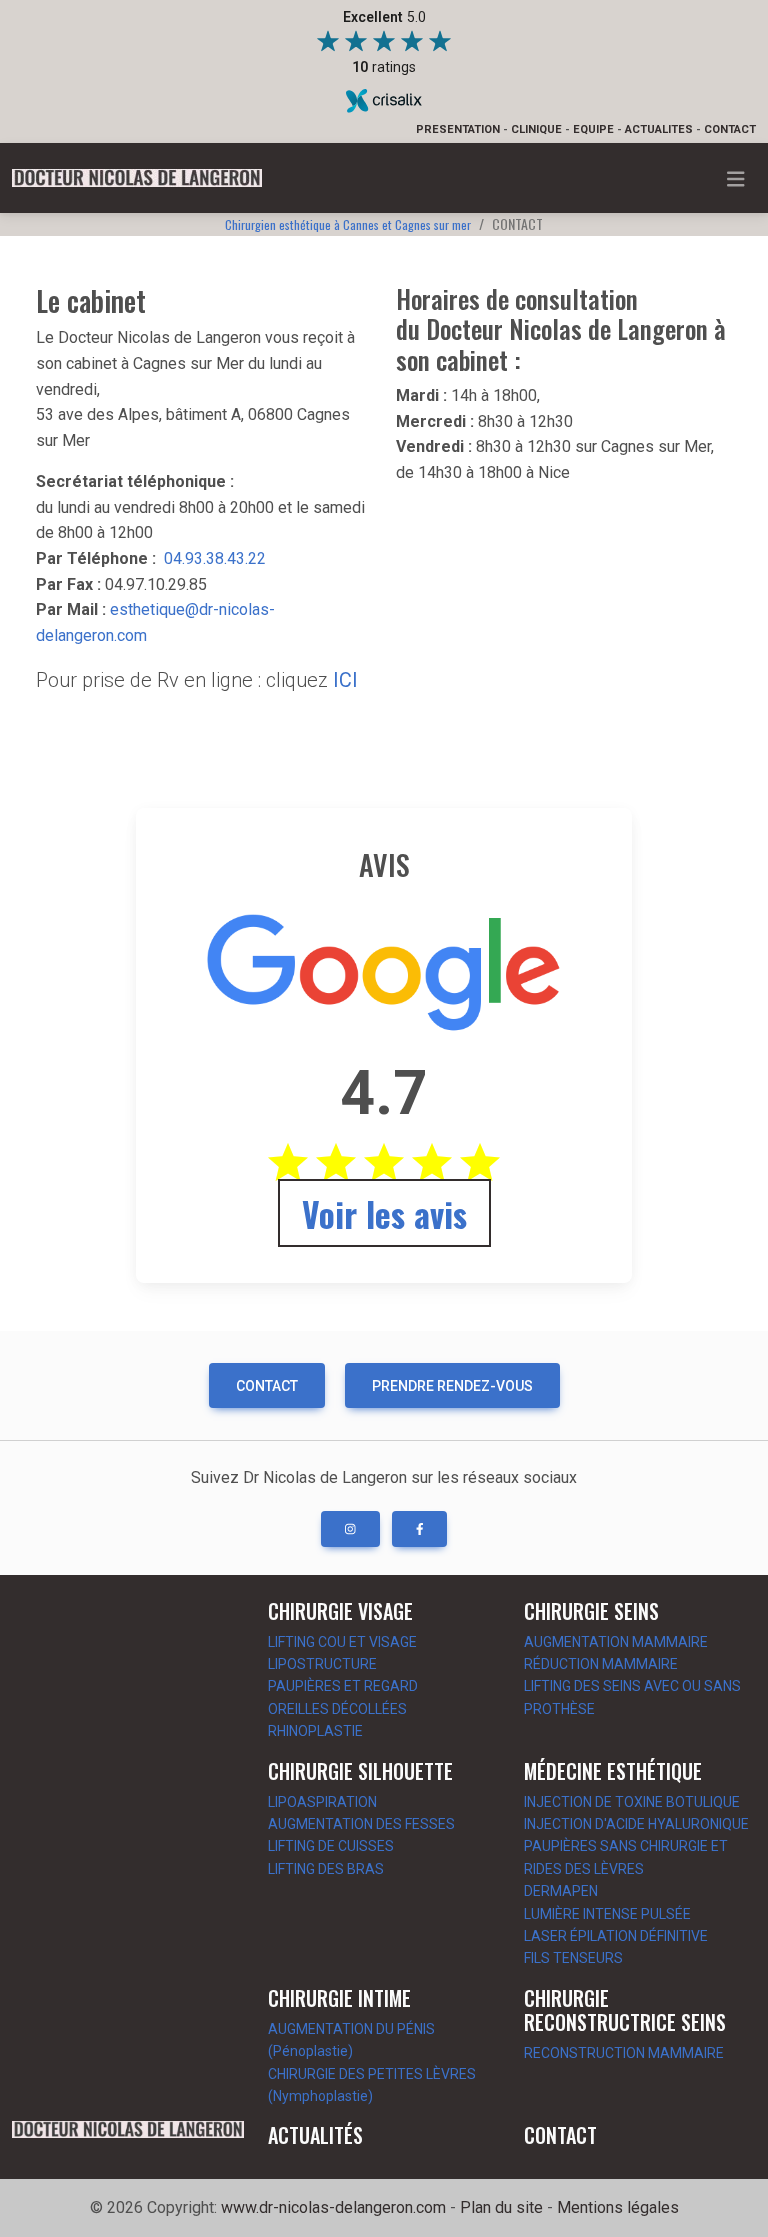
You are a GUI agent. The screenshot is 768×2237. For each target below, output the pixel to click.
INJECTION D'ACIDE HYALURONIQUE (636, 1824)
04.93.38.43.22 (215, 558)
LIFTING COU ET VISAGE (342, 1642)
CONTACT (730, 129)
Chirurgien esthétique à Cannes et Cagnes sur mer (348, 224)
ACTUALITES (659, 129)
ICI (345, 680)
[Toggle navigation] (736, 179)
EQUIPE (593, 129)
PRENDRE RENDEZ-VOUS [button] (452, 1386)
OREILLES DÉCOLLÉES (337, 1709)
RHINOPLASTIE (315, 1731)
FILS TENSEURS (573, 1958)
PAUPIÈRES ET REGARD (343, 1686)
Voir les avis (384, 1214)
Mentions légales (618, 2207)
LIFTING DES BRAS (326, 1869)
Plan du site (501, 2207)
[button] (350, 1529)
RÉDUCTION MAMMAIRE (601, 1664)
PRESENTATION (458, 129)
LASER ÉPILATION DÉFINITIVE (616, 1936)
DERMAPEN (561, 1891)
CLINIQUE (536, 129)
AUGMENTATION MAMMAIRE (616, 1642)
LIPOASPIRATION (322, 1802)
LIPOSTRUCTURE (322, 1664)
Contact (560, 2135)
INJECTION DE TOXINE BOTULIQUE (632, 1802)
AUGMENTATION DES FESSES (361, 1824)
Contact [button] (267, 1386)
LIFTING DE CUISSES (331, 1846)
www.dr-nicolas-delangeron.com (333, 2207)
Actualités (315, 2135)
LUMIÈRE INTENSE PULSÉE (607, 1914)
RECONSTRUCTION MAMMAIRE (624, 2053)
